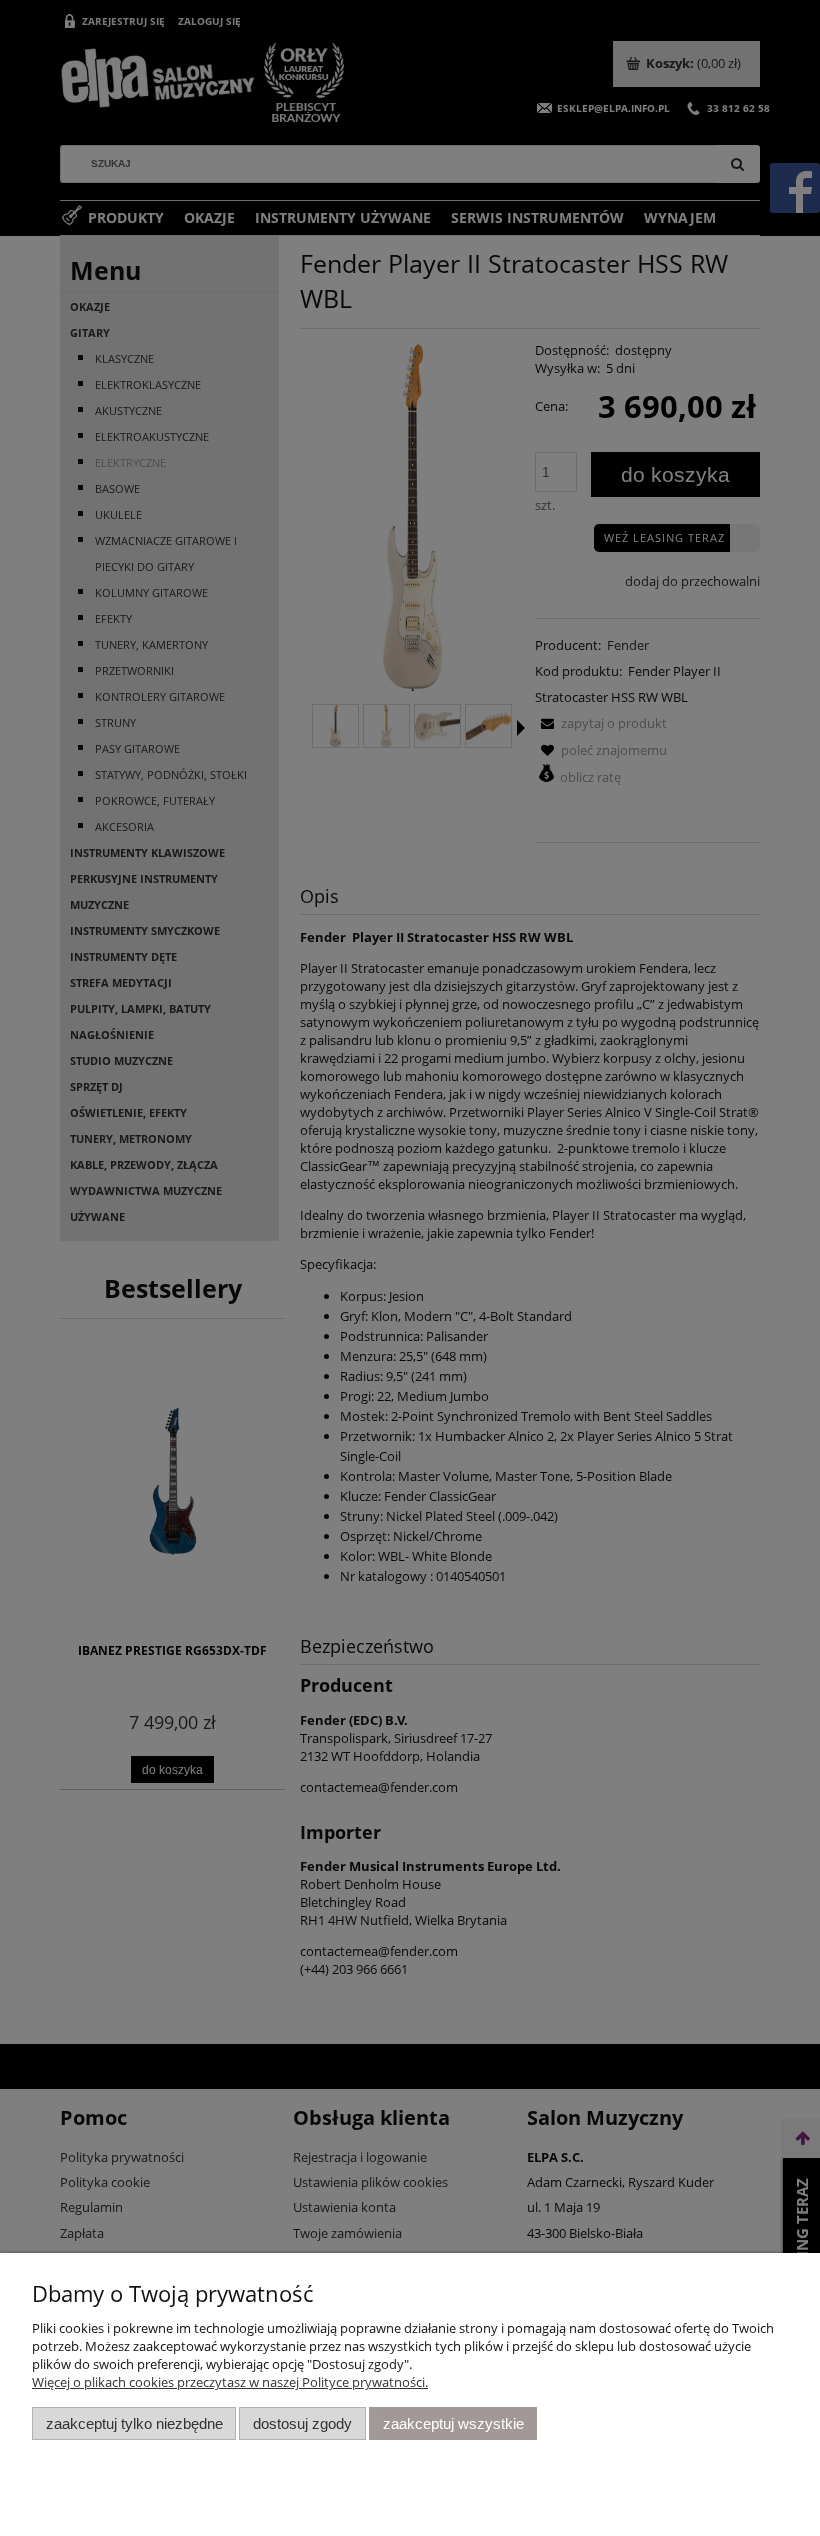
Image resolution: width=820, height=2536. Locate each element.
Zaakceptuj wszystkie (453, 2423)
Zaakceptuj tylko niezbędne (134, 2423)
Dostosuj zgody (302, 2423)
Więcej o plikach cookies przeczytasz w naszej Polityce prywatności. (230, 2382)
